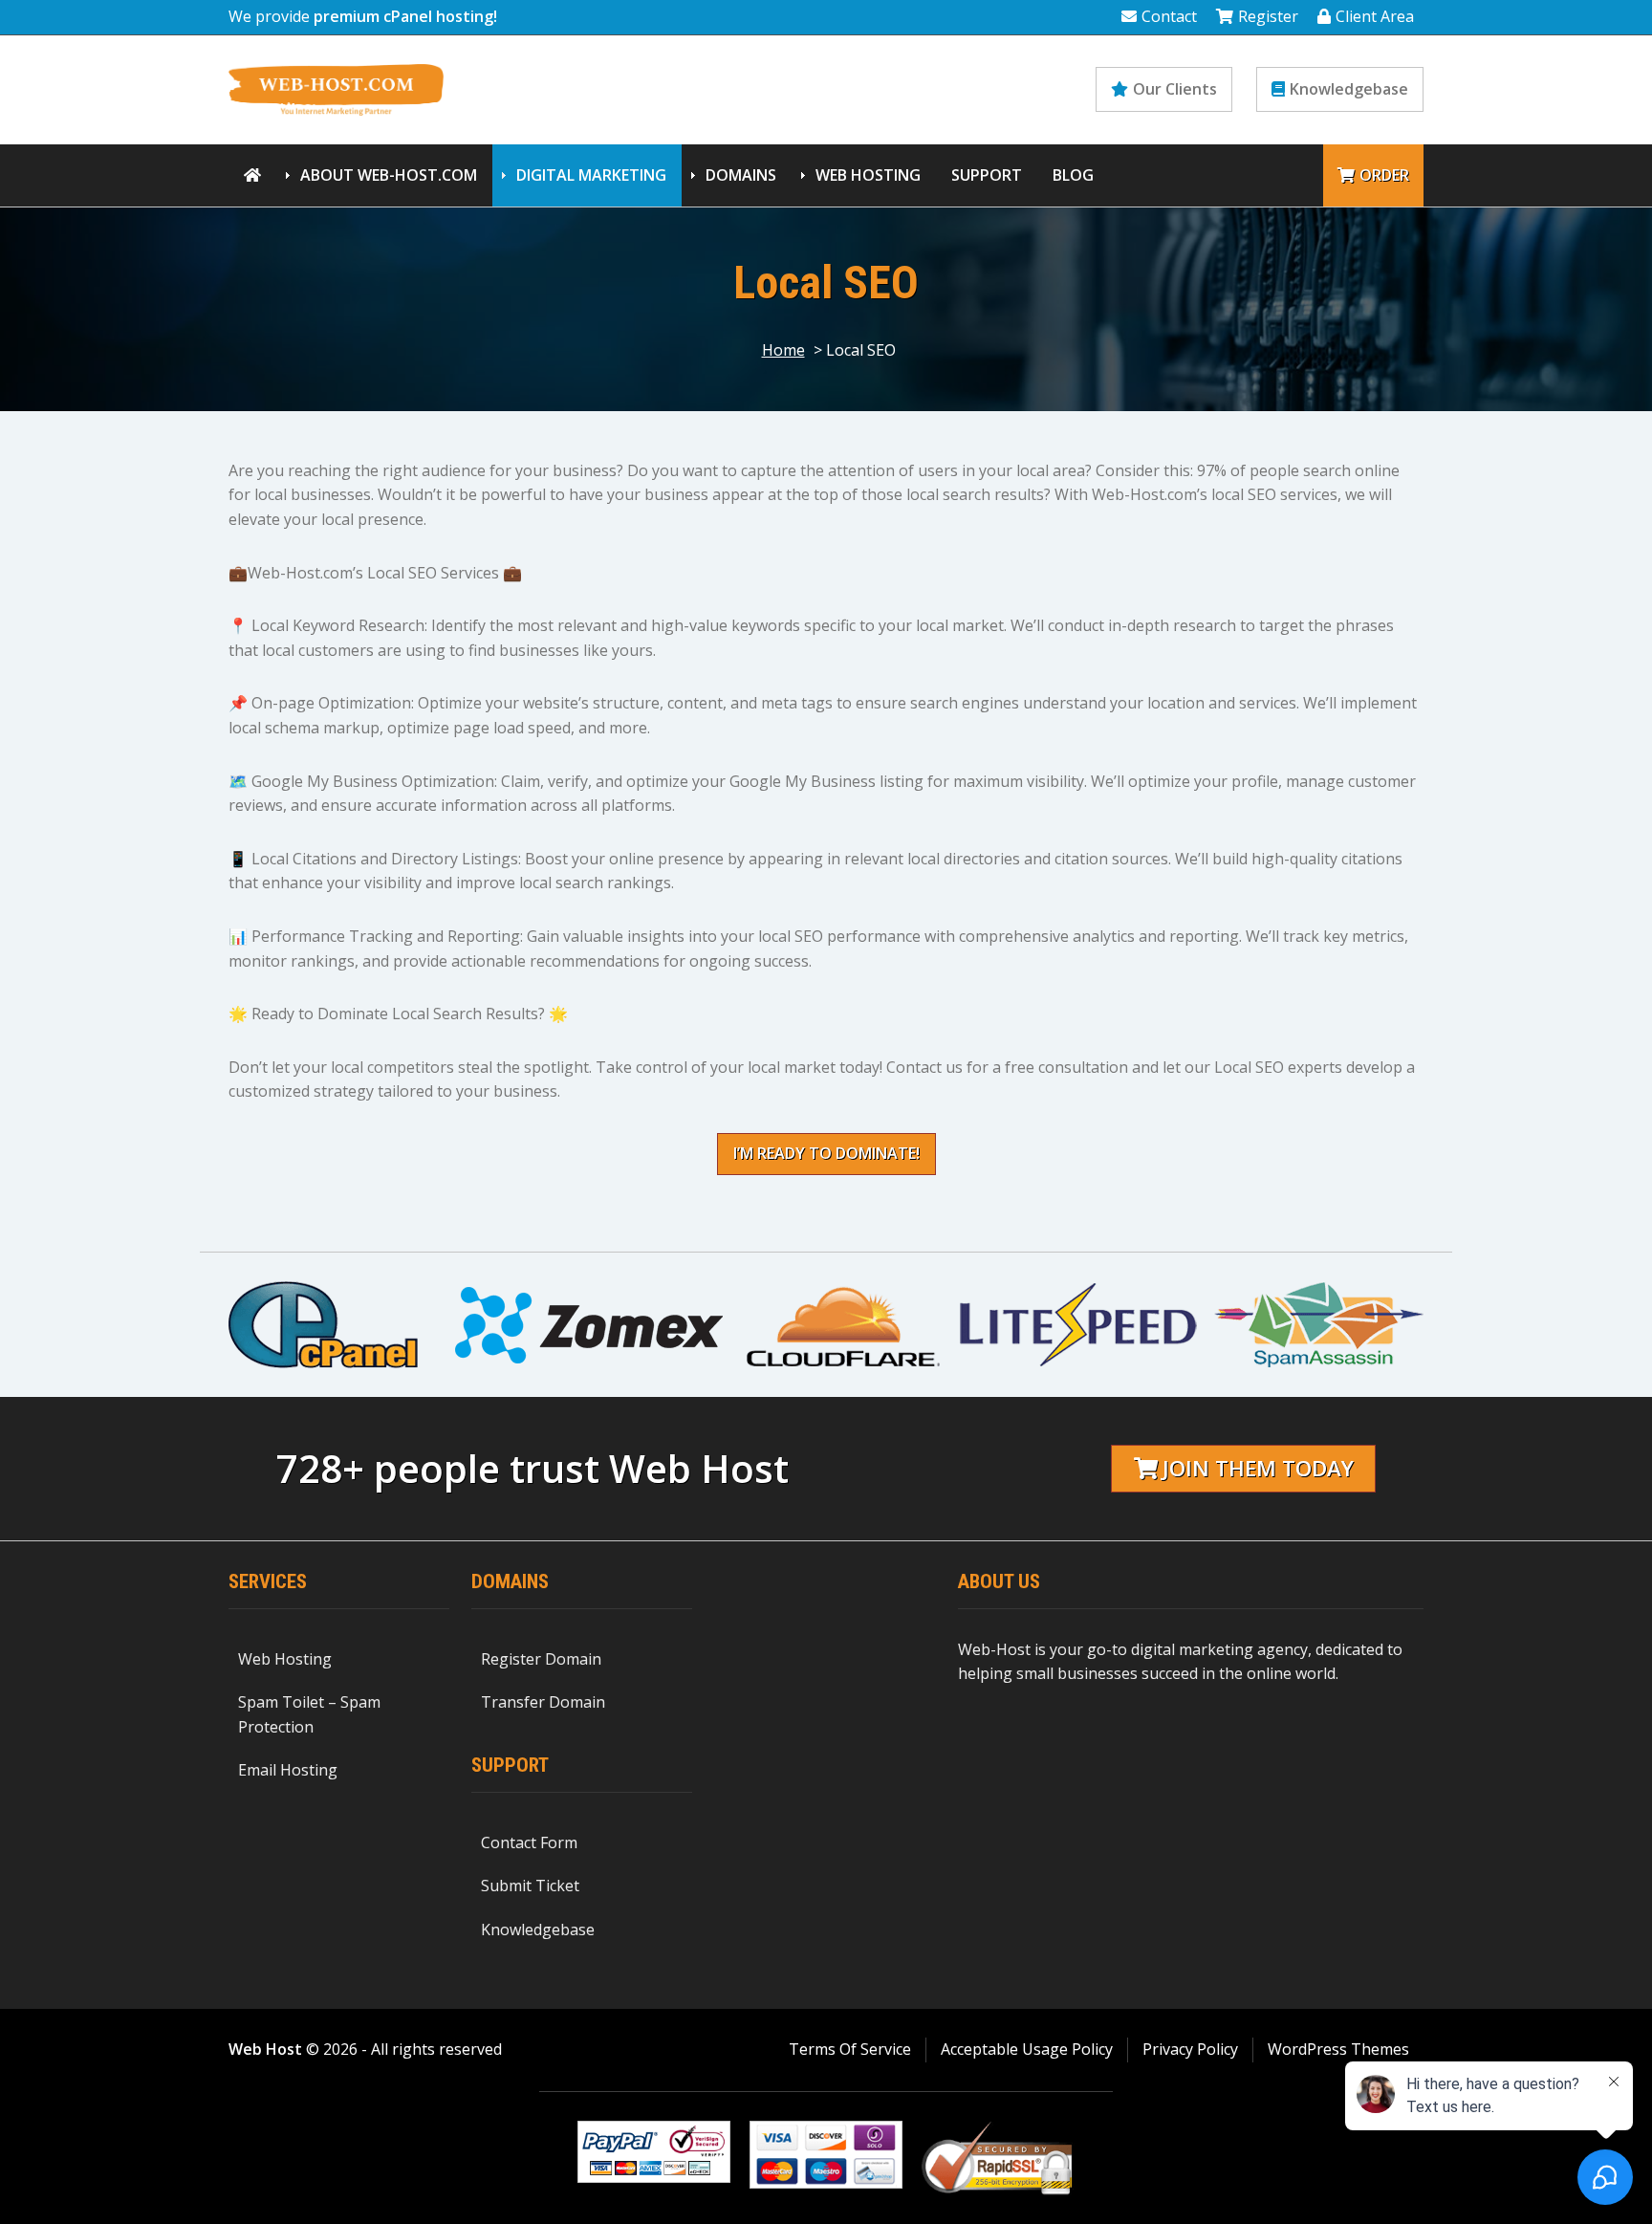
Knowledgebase (1349, 89)
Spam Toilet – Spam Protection (309, 1714)
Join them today (1258, 1468)
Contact (1169, 16)
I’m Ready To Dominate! (826, 1153)
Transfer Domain (543, 1702)
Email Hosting (288, 1770)
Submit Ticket (530, 1886)
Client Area (1375, 16)
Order (1384, 175)
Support (987, 175)
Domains (741, 175)
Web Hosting (868, 175)
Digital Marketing (591, 175)
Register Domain (541, 1659)
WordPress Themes (1338, 2049)
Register (1268, 16)
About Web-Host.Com (389, 175)
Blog (1073, 175)
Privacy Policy (1190, 2049)
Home (783, 350)
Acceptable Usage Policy (1027, 2049)
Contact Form (529, 1842)
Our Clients (1175, 89)
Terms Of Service (850, 2049)
